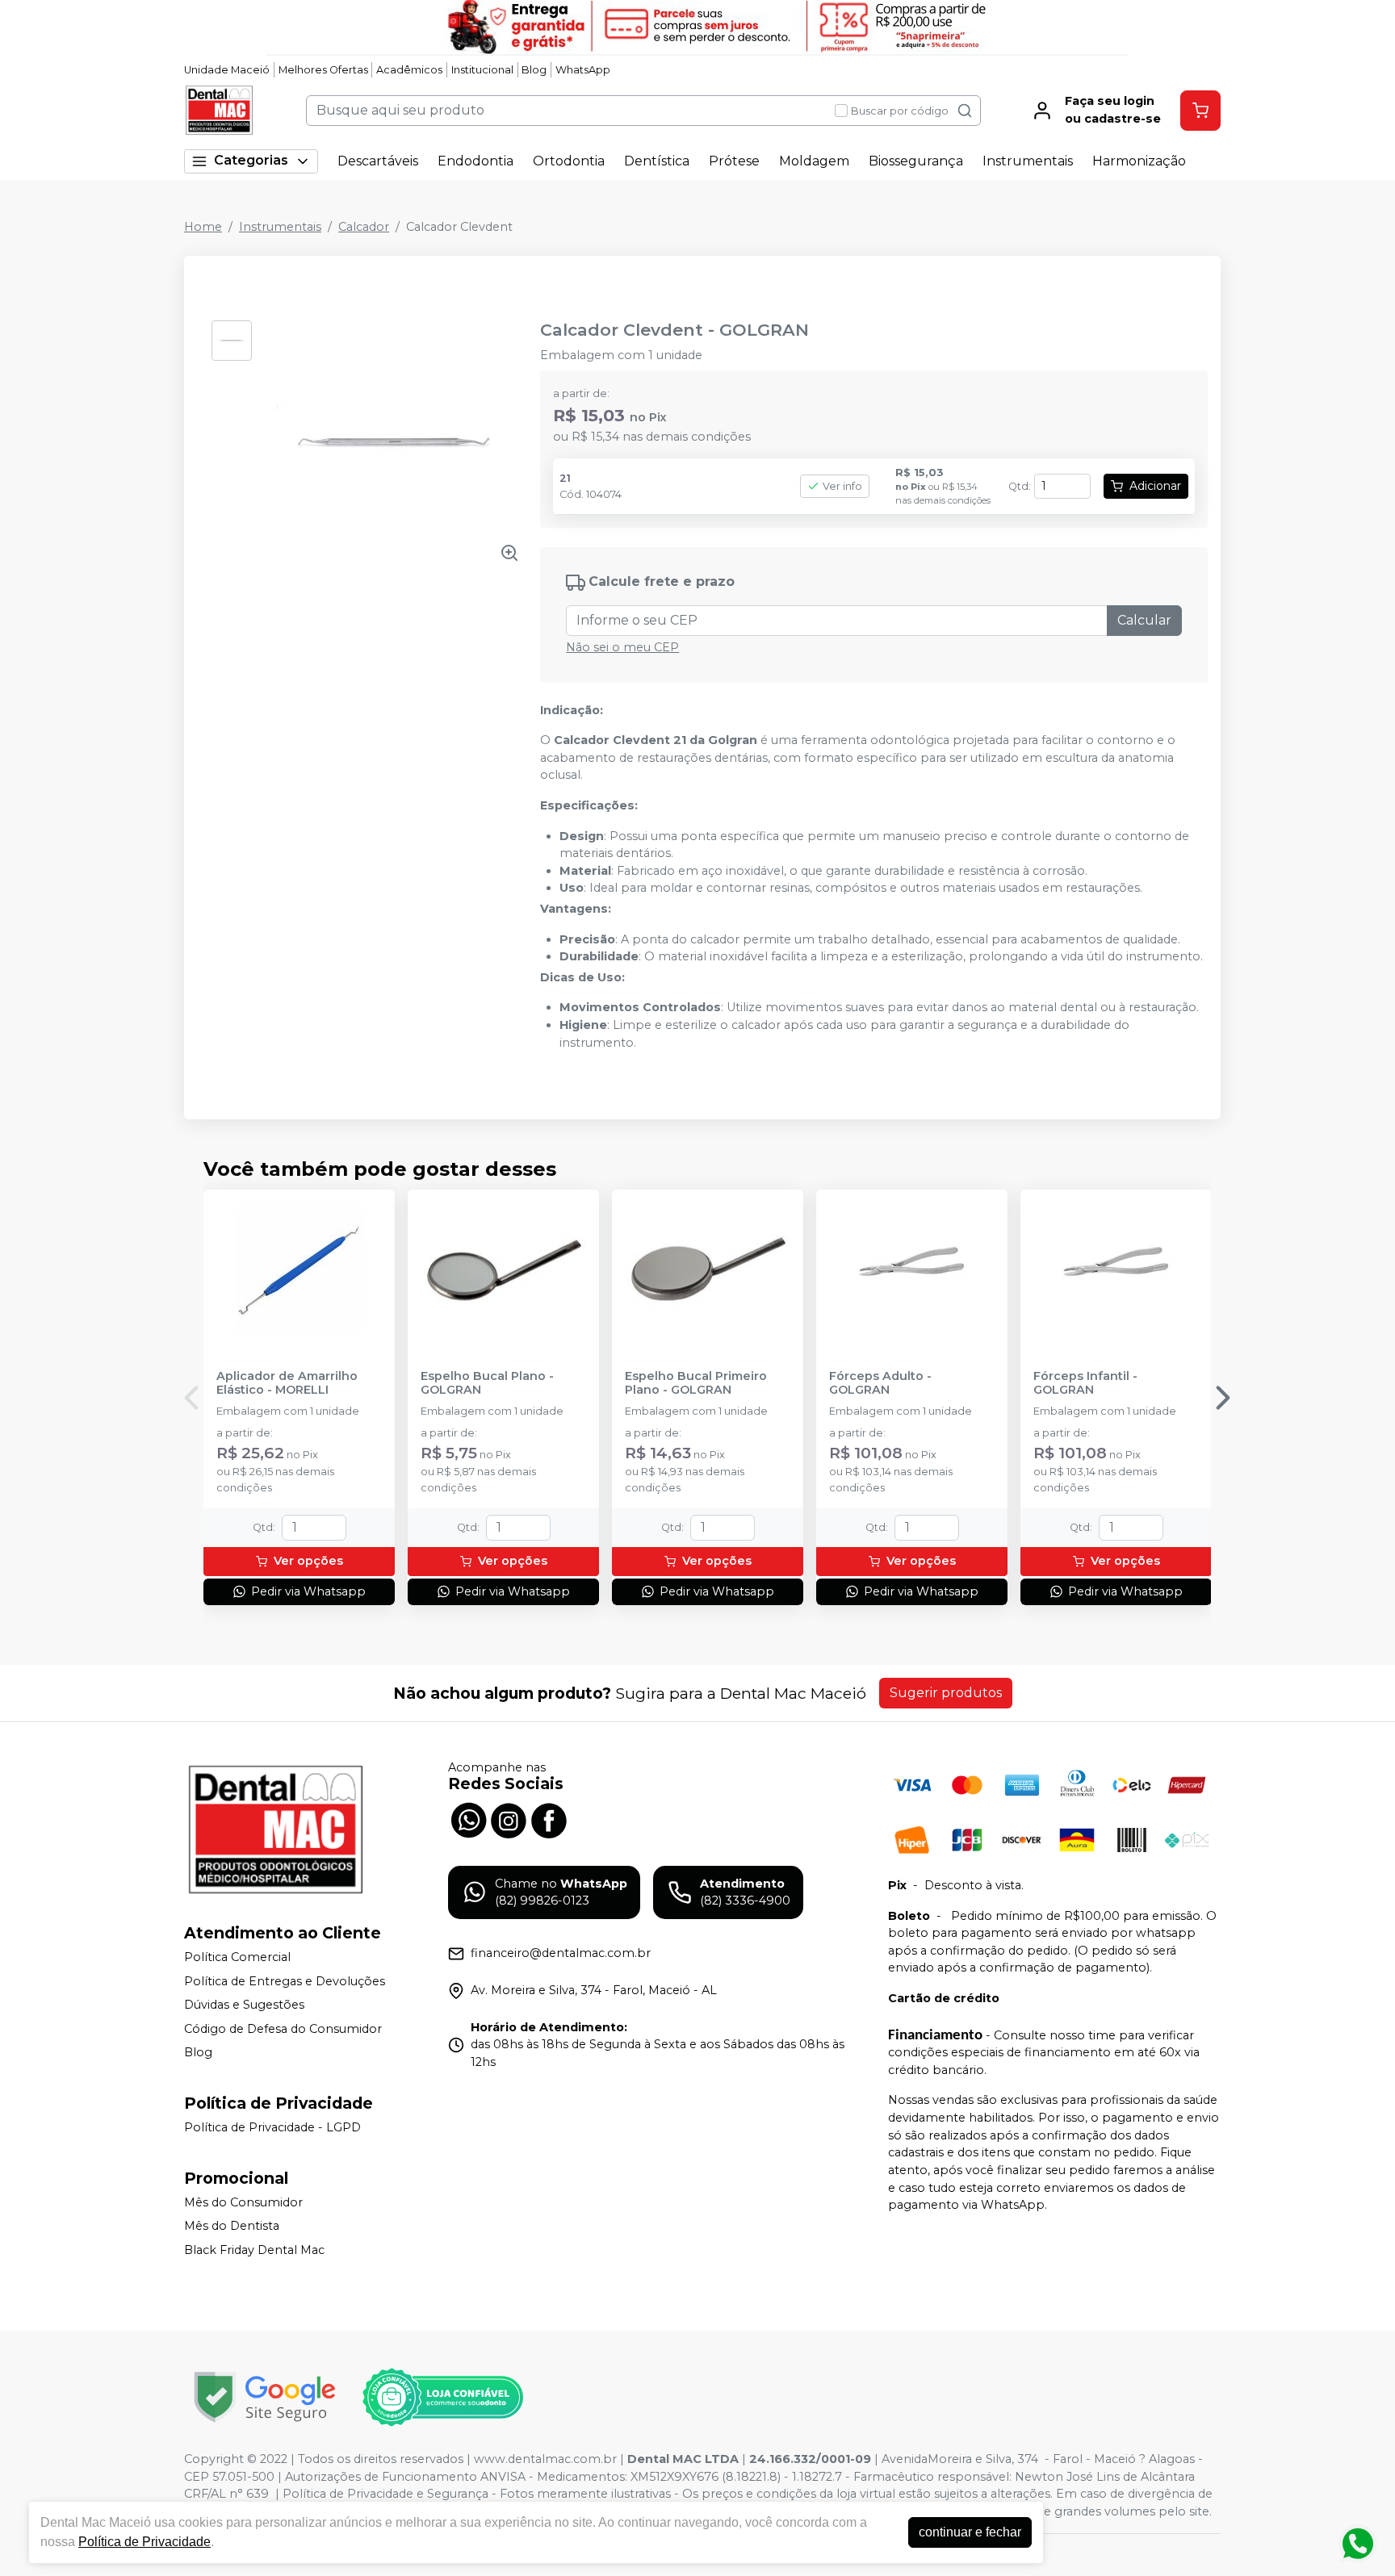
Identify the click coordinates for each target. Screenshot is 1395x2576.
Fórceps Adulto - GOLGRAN (880, 1383)
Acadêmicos (409, 70)
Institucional (482, 70)
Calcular (1144, 620)
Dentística (657, 161)
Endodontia (475, 161)
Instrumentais (1028, 161)
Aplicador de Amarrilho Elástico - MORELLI (287, 1383)
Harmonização (1139, 161)
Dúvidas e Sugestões (244, 2005)
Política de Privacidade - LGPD (272, 2127)
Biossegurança (916, 161)
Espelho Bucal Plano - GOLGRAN (487, 1383)
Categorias (251, 160)
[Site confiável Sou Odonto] (442, 2398)
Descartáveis (378, 161)
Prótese (734, 161)
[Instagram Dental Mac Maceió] (509, 1819)
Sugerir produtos (946, 1693)
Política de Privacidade (145, 2542)
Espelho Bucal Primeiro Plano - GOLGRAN (696, 1383)
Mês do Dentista (232, 2227)
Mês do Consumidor (243, 2202)
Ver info (842, 486)
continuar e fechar (970, 2532)
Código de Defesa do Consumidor (283, 2029)
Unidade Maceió (227, 70)
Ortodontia (569, 161)
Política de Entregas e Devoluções (285, 1981)
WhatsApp (583, 70)
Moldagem (814, 161)
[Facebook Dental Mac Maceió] (549, 1819)
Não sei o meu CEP (622, 647)
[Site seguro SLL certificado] (265, 2397)
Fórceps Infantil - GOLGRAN (1085, 1383)
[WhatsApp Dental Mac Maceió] (468, 1819)
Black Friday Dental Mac (254, 2250)
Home (203, 227)
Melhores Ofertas (323, 70)
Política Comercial (237, 1957)
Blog (534, 70)
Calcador (364, 227)
